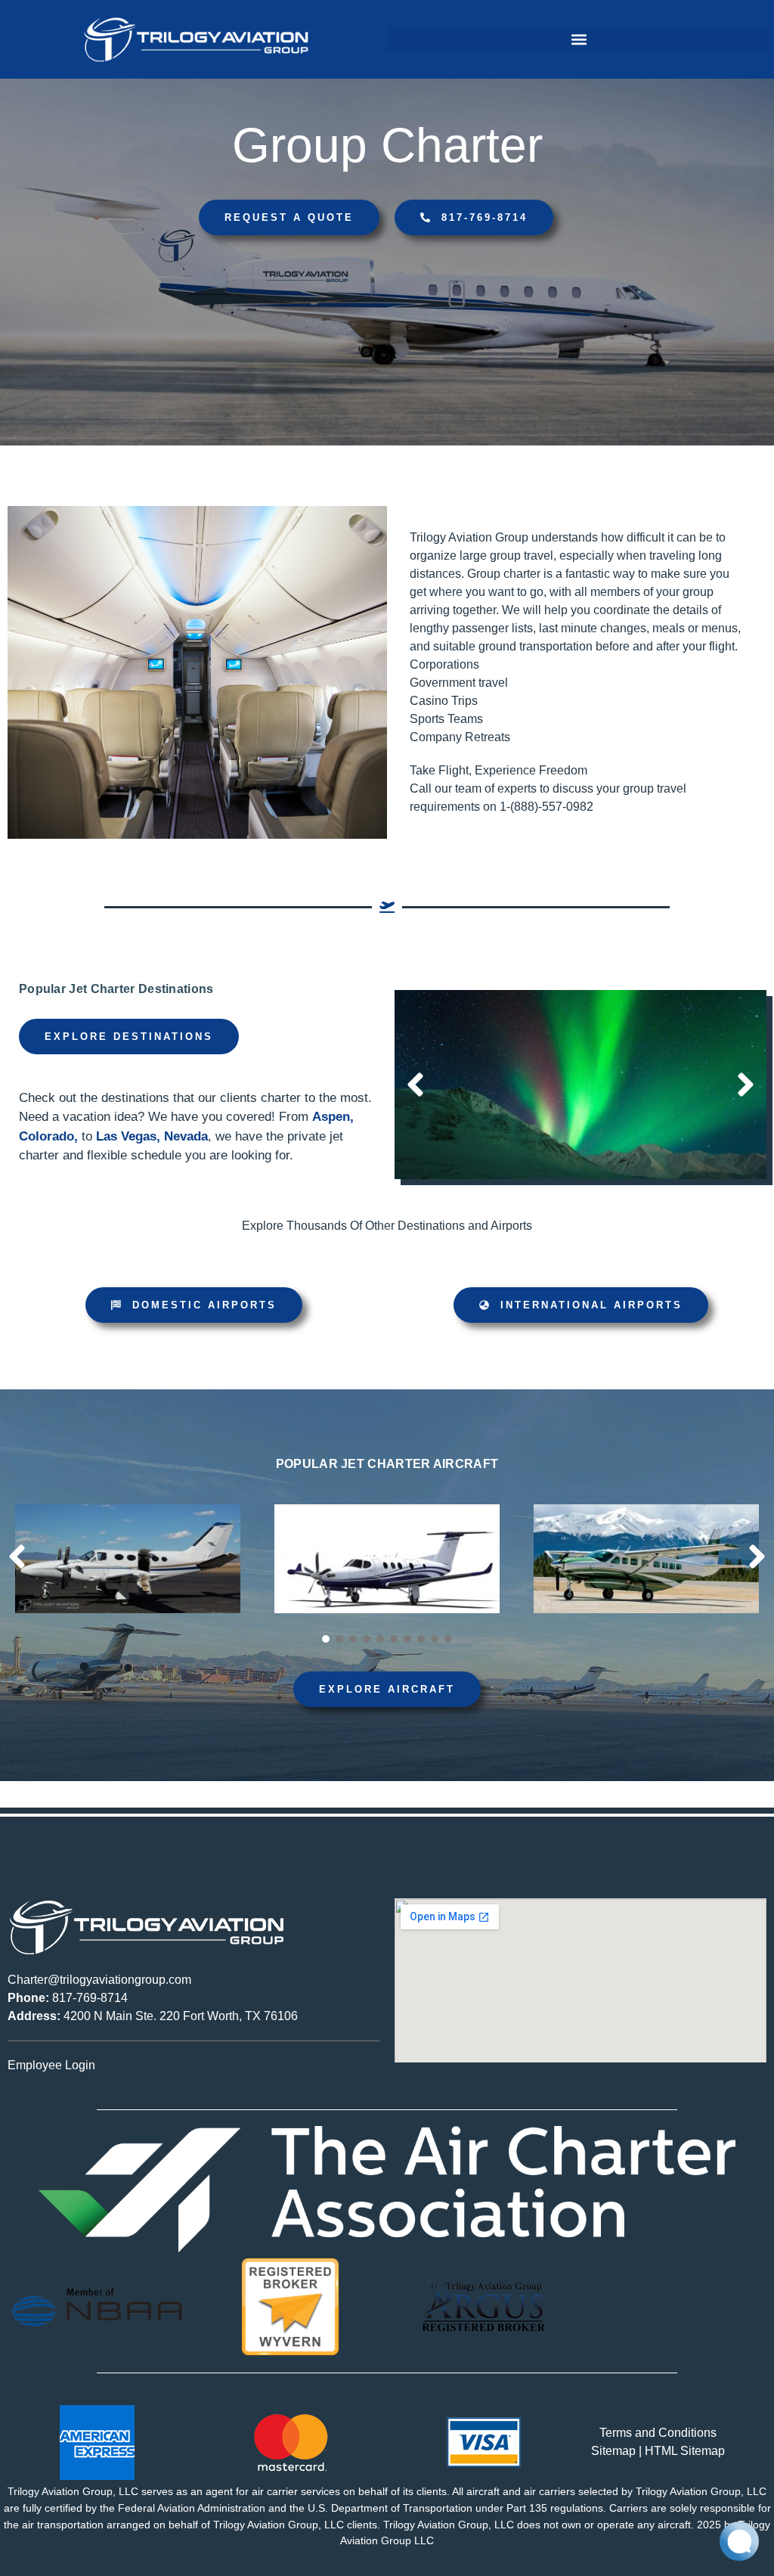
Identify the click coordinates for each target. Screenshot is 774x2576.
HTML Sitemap (685, 2451)
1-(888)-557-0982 (546, 807)
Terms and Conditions (658, 2433)
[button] (579, 40)
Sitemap (613, 2451)
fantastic (588, 574)
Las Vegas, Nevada (152, 1136)
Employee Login (51, 2065)
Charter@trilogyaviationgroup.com (99, 1980)
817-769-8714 (68, 1998)
